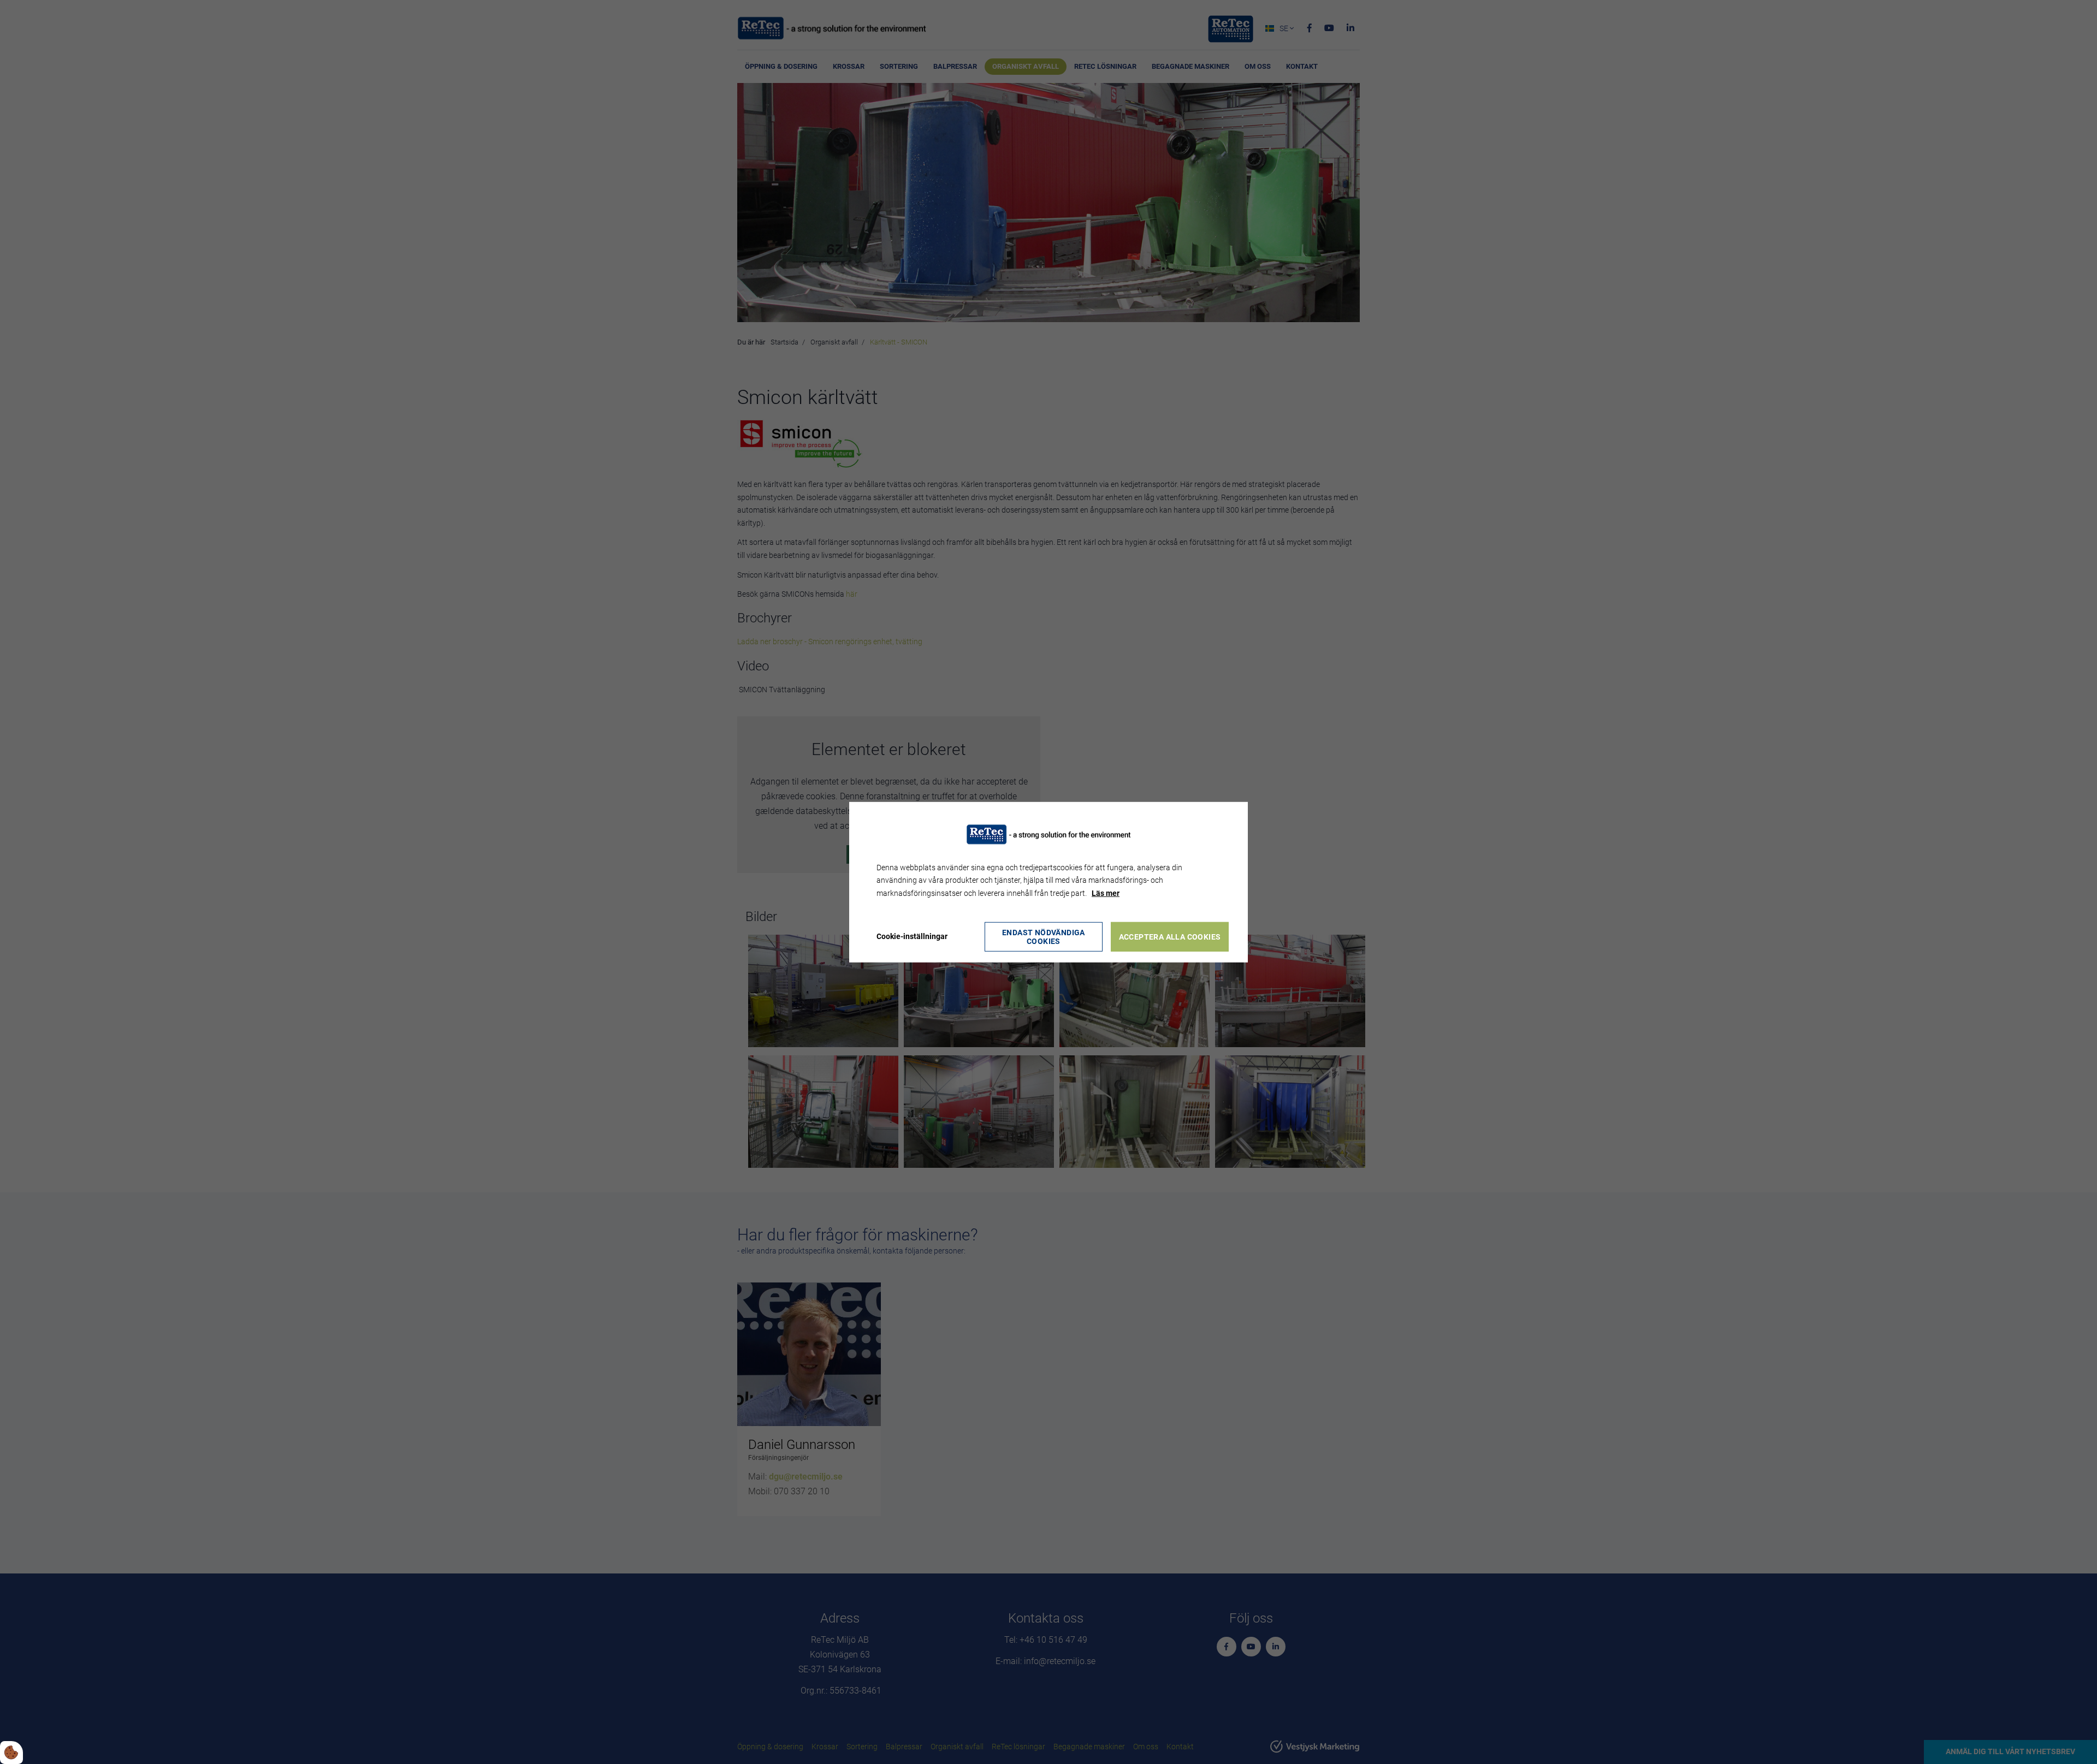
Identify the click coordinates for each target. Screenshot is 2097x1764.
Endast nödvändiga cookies (1044, 937)
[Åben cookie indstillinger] (11, 1753)
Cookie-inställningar (912, 936)
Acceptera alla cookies (1170, 937)
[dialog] (1048, 882)
